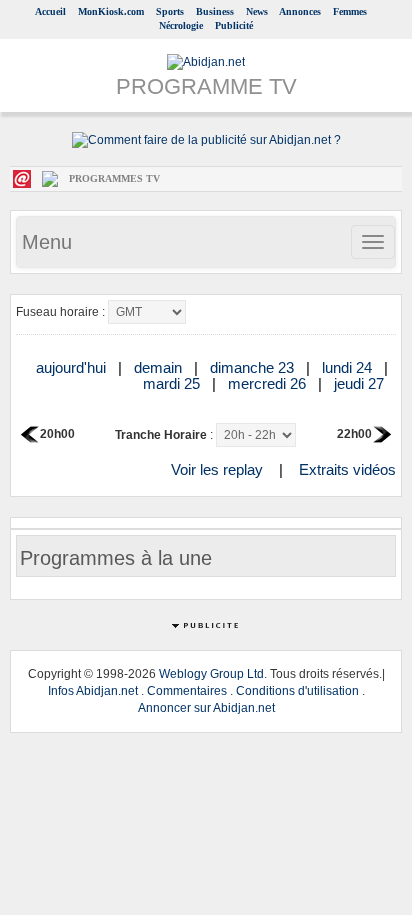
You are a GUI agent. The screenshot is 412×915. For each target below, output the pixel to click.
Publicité (234, 25)
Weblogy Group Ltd (211, 674)
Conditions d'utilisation (297, 691)
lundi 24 (349, 367)
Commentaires (187, 691)
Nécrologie (181, 25)
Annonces (300, 11)
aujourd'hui (73, 367)
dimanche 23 (254, 367)
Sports (170, 11)
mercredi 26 (269, 383)
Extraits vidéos (347, 469)
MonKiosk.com (111, 11)
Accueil (50, 11)
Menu (47, 242)
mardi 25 (173, 383)
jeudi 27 (361, 383)
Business (215, 11)
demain (160, 367)
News (257, 11)
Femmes (350, 11)
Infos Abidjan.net (93, 691)
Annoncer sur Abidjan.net (206, 708)
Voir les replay (217, 469)
